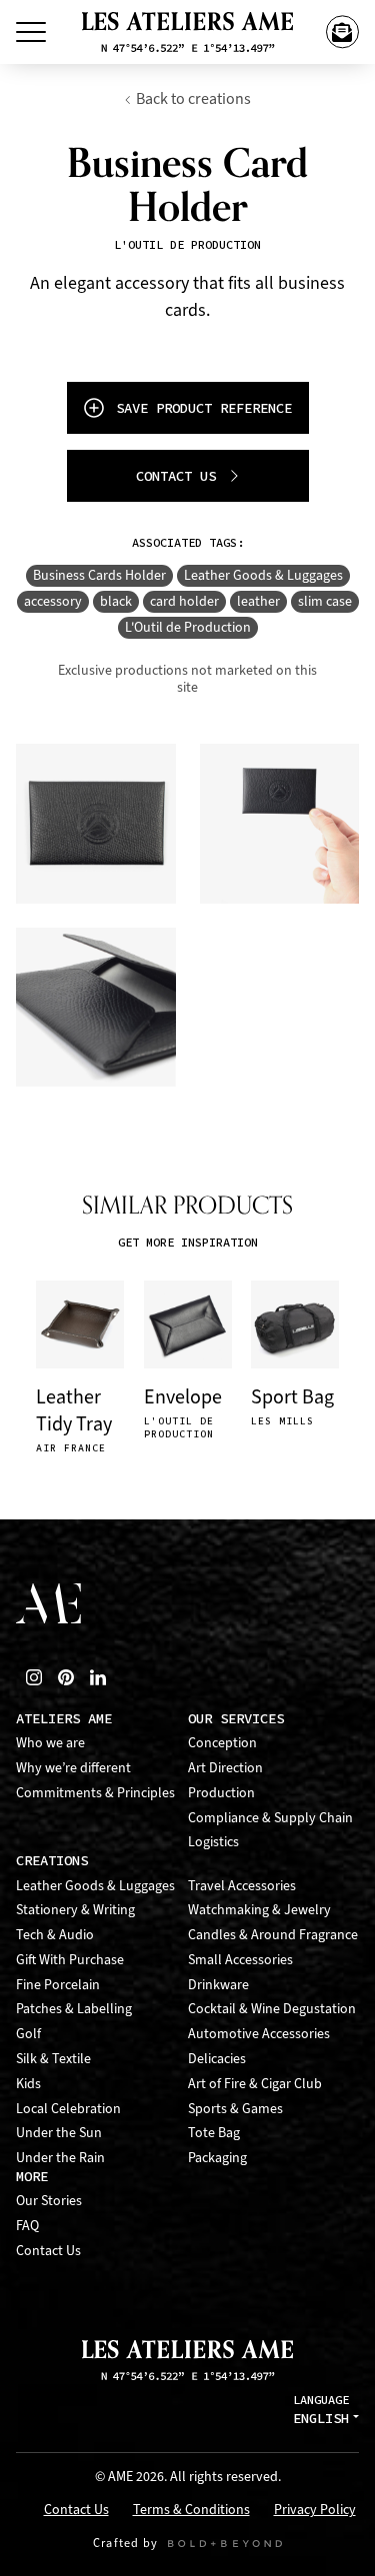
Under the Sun (59, 2133)
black (116, 601)
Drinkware (218, 1985)
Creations (52, 1861)
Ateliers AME (64, 1719)
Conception (222, 1743)
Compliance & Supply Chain (270, 1818)
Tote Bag (214, 2133)
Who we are (50, 1743)
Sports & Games (235, 2109)
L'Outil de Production (188, 627)
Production (221, 1793)
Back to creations (193, 98)
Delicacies (217, 2059)
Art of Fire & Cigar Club (255, 2084)
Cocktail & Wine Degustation (272, 2009)
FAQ (27, 2226)
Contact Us (48, 2251)
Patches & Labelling (74, 2009)
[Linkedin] (98, 1677)
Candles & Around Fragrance (273, 1935)
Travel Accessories (242, 1886)
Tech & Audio (55, 1935)
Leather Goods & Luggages (263, 575)
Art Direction (225, 1768)
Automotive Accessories (259, 2034)
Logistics (213, 1842)
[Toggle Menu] (31, 32)
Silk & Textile (53, 2059)
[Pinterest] (66, 1677)
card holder (184, 601)
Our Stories (49, 2201)
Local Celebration (68, 2109)
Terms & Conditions (191, 2511)
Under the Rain (60, 2158)
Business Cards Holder (99, 575)
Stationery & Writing (75, 1910)
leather (258, 601)
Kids (28, 2084)
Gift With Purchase (70, 1960)
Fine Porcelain (58, 1985)
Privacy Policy (315, 2511)
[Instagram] (34, 1677)
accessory (53, 601)
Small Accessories (240, 1960)
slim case (325, 601)
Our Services (236, 1719)
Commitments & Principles (95, 1793)
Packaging (217, 2158)
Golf (28, 2034)
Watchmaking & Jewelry (259, 1910)
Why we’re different (73, 1768)
